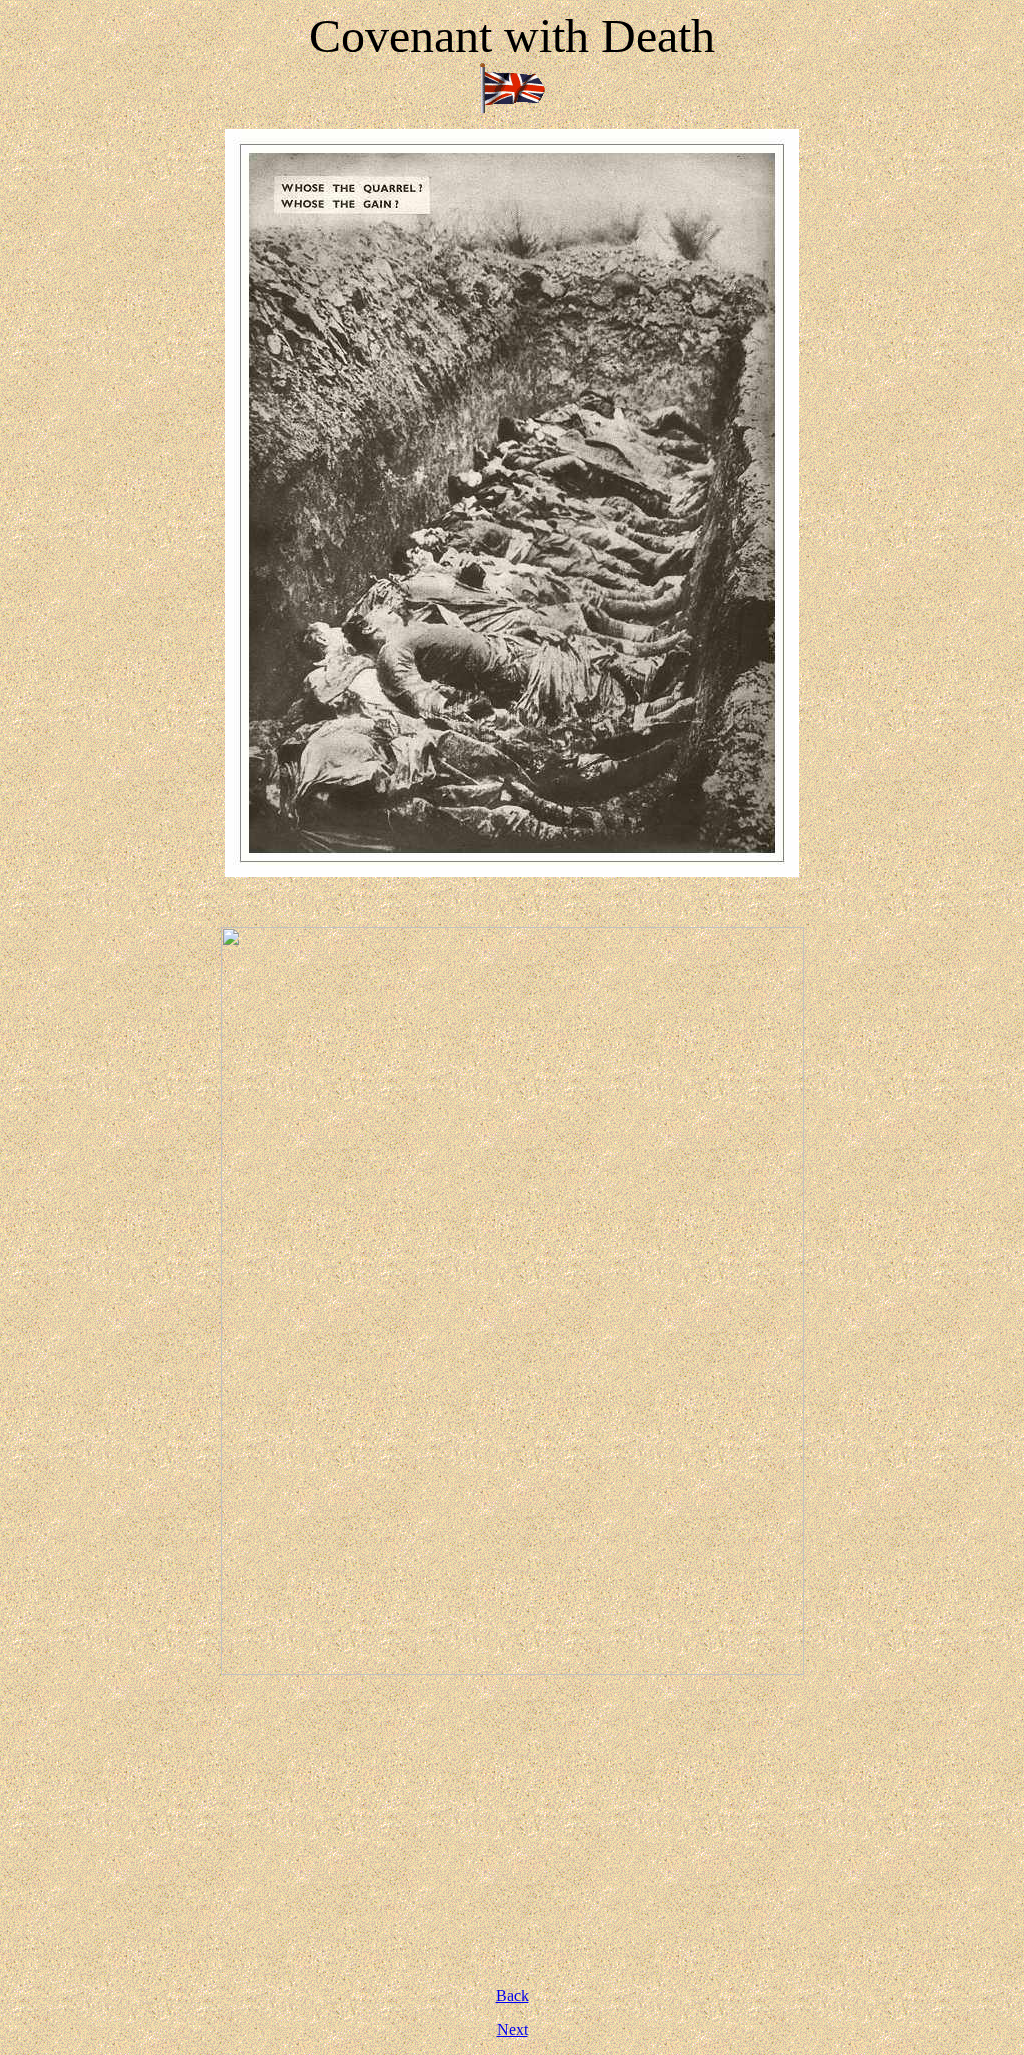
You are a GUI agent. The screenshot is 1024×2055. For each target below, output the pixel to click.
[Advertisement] (512, 1831)
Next (512, 2029)
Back (512, 1995)
